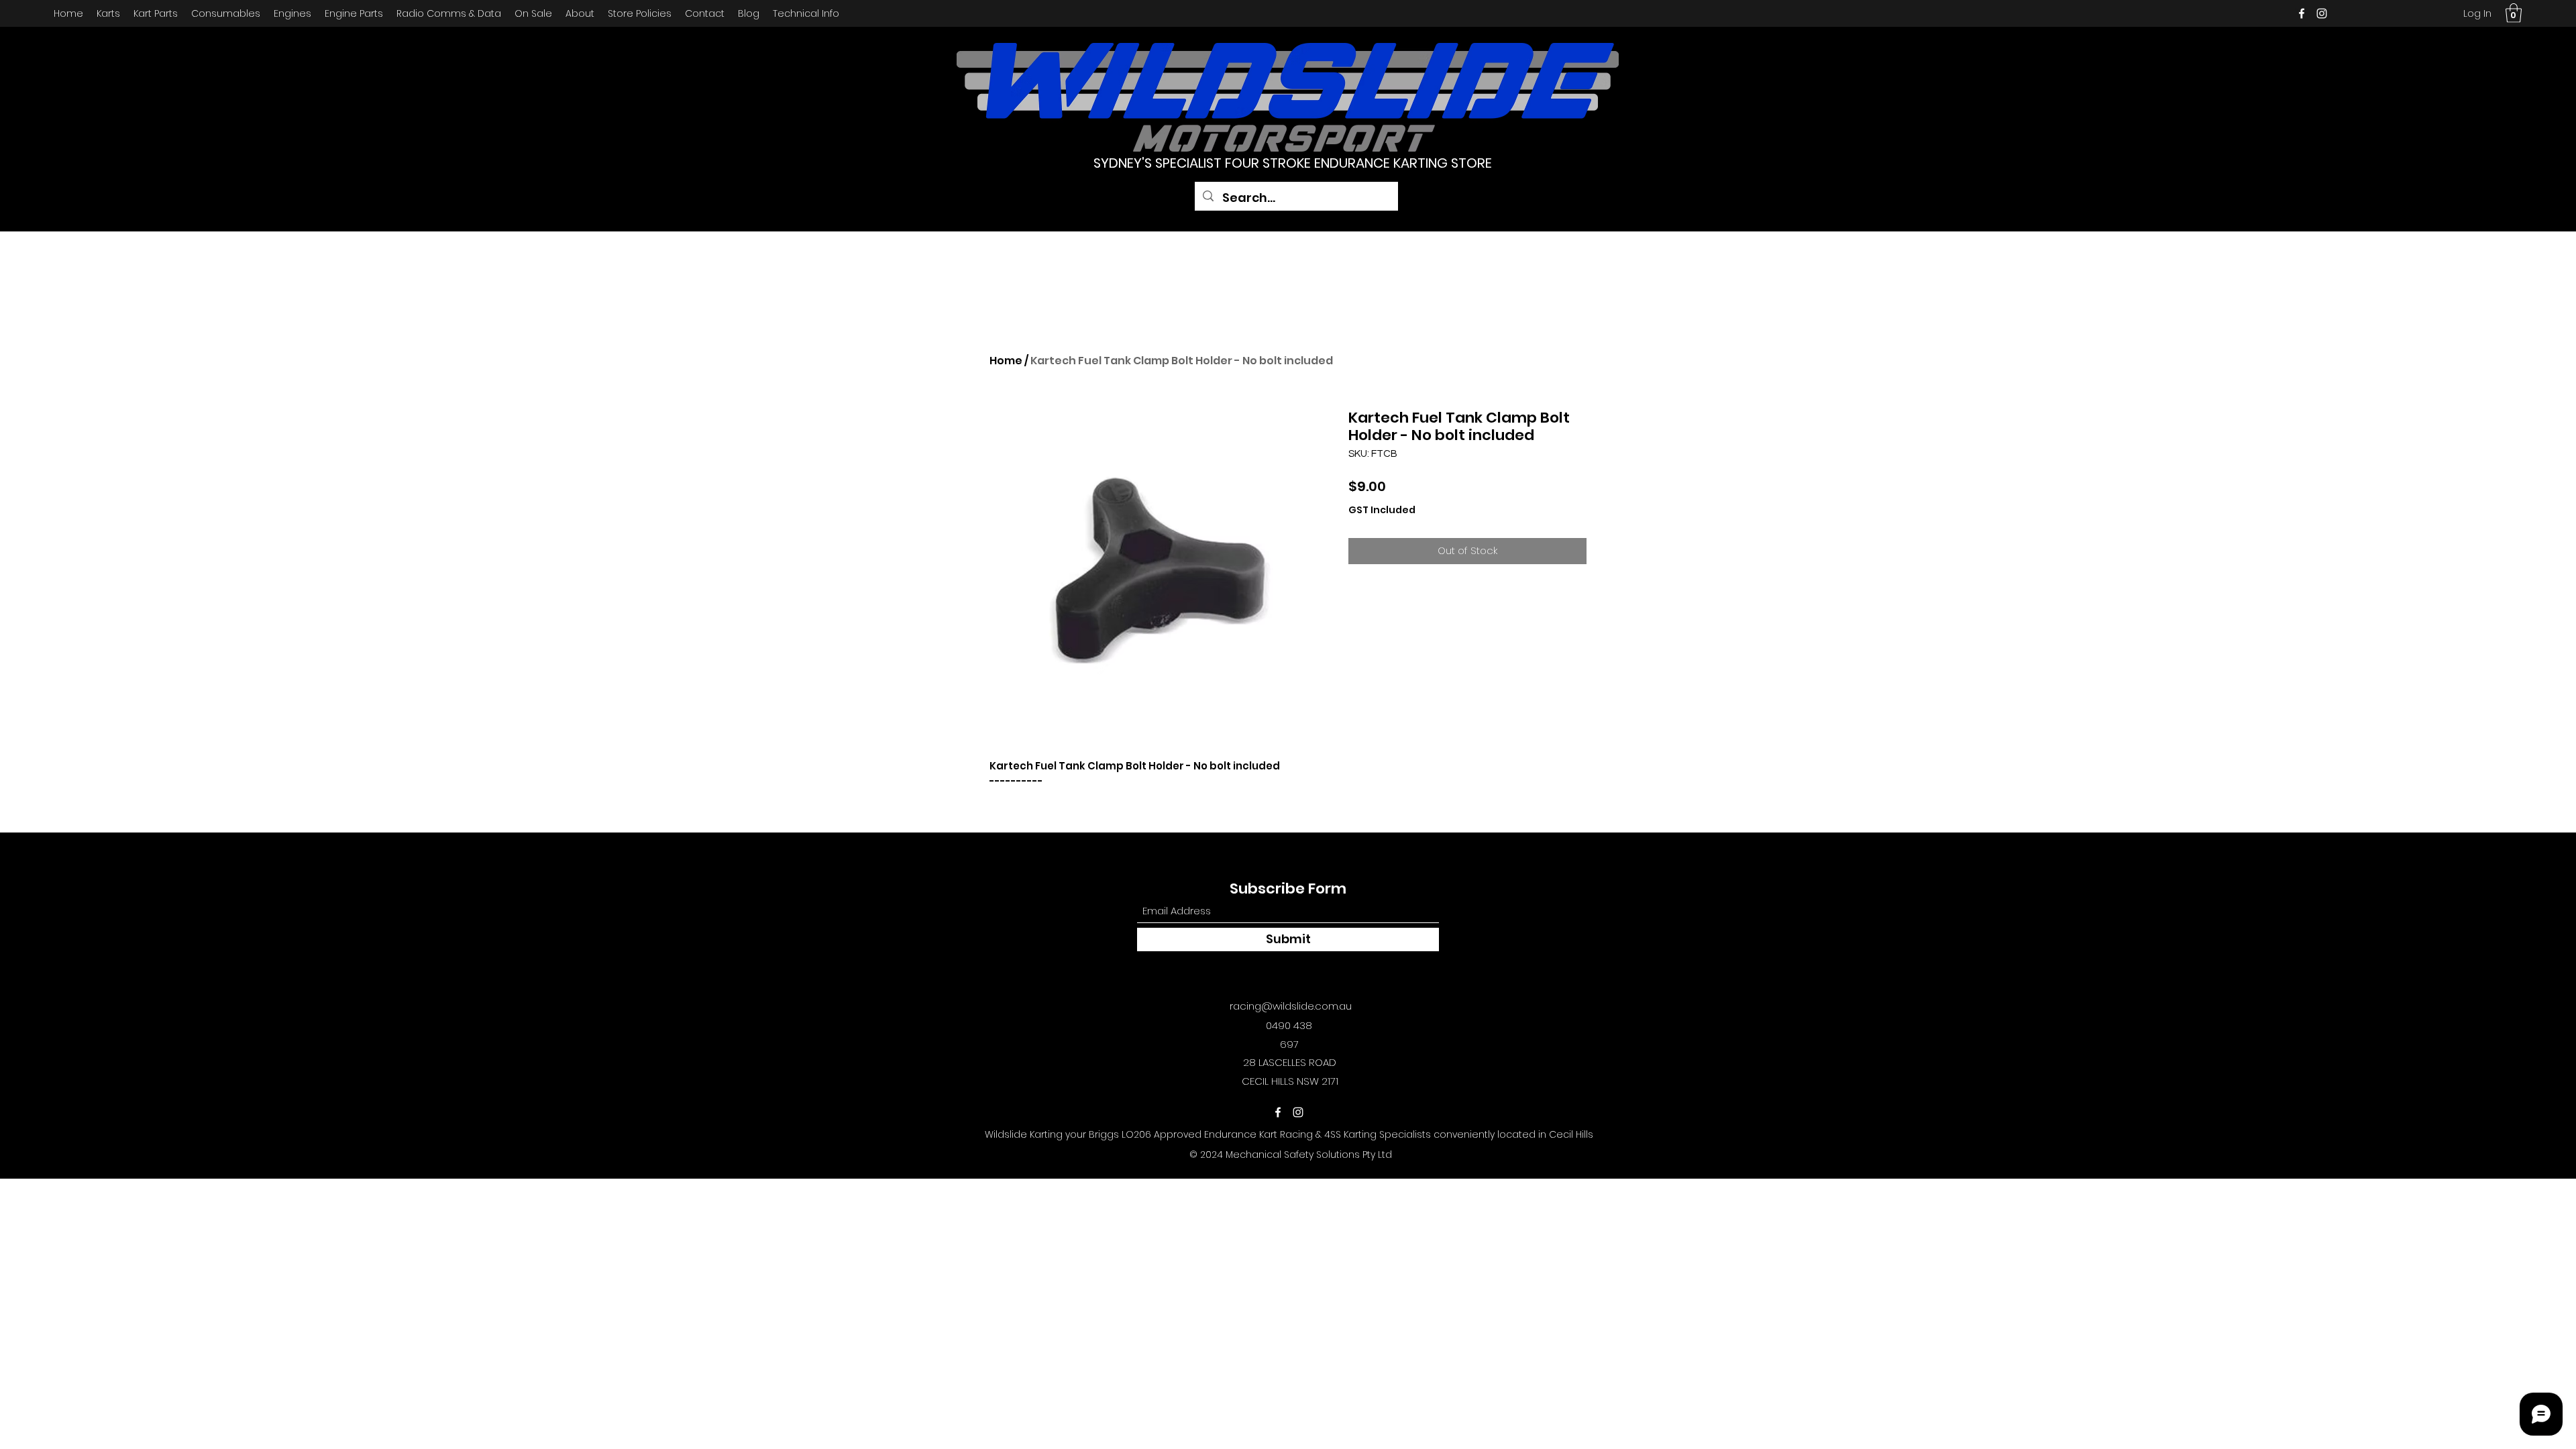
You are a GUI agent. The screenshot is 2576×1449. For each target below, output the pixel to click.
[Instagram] (2322, 13)
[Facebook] (2302, 13)
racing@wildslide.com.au (1291, 1006)
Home (1006, 361)
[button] (2514, 13)
